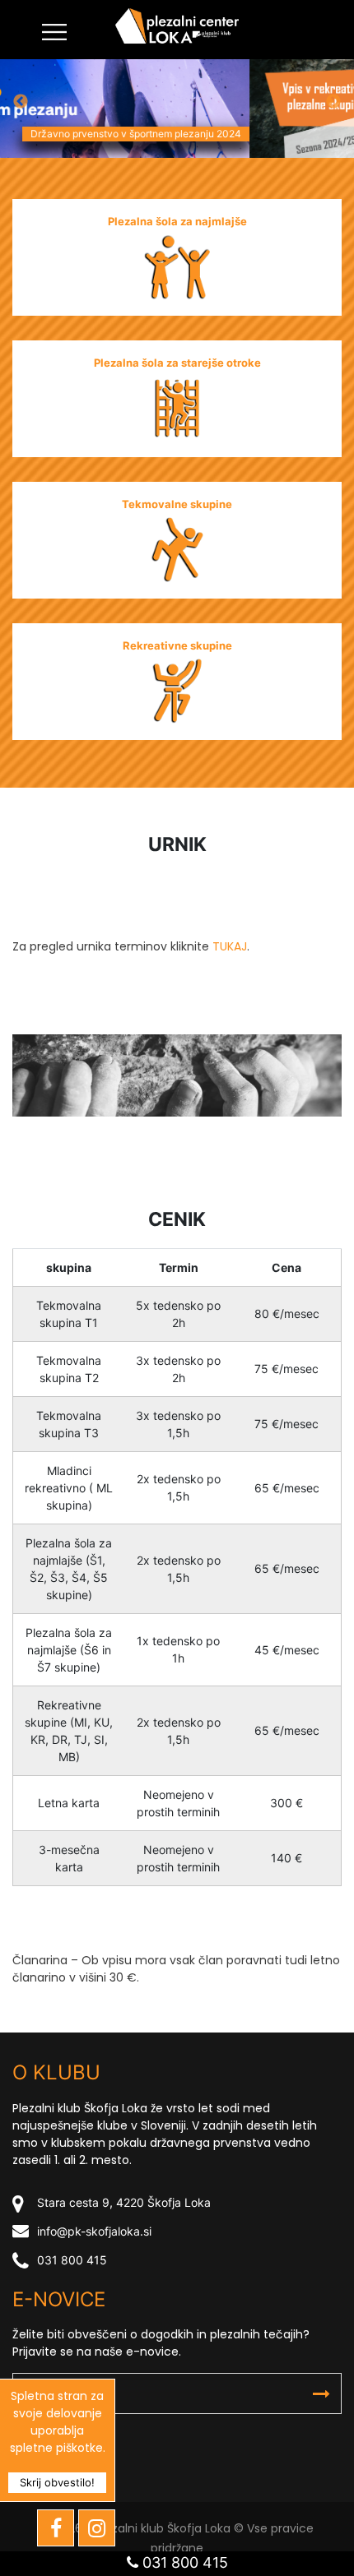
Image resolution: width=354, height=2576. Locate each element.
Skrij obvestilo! (57, 2482)
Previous (21, 102)
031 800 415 (72, 2260)
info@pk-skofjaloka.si (94, 2231)
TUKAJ (230, 946)
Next (333, 102)
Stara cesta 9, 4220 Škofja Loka (124, 2202)
